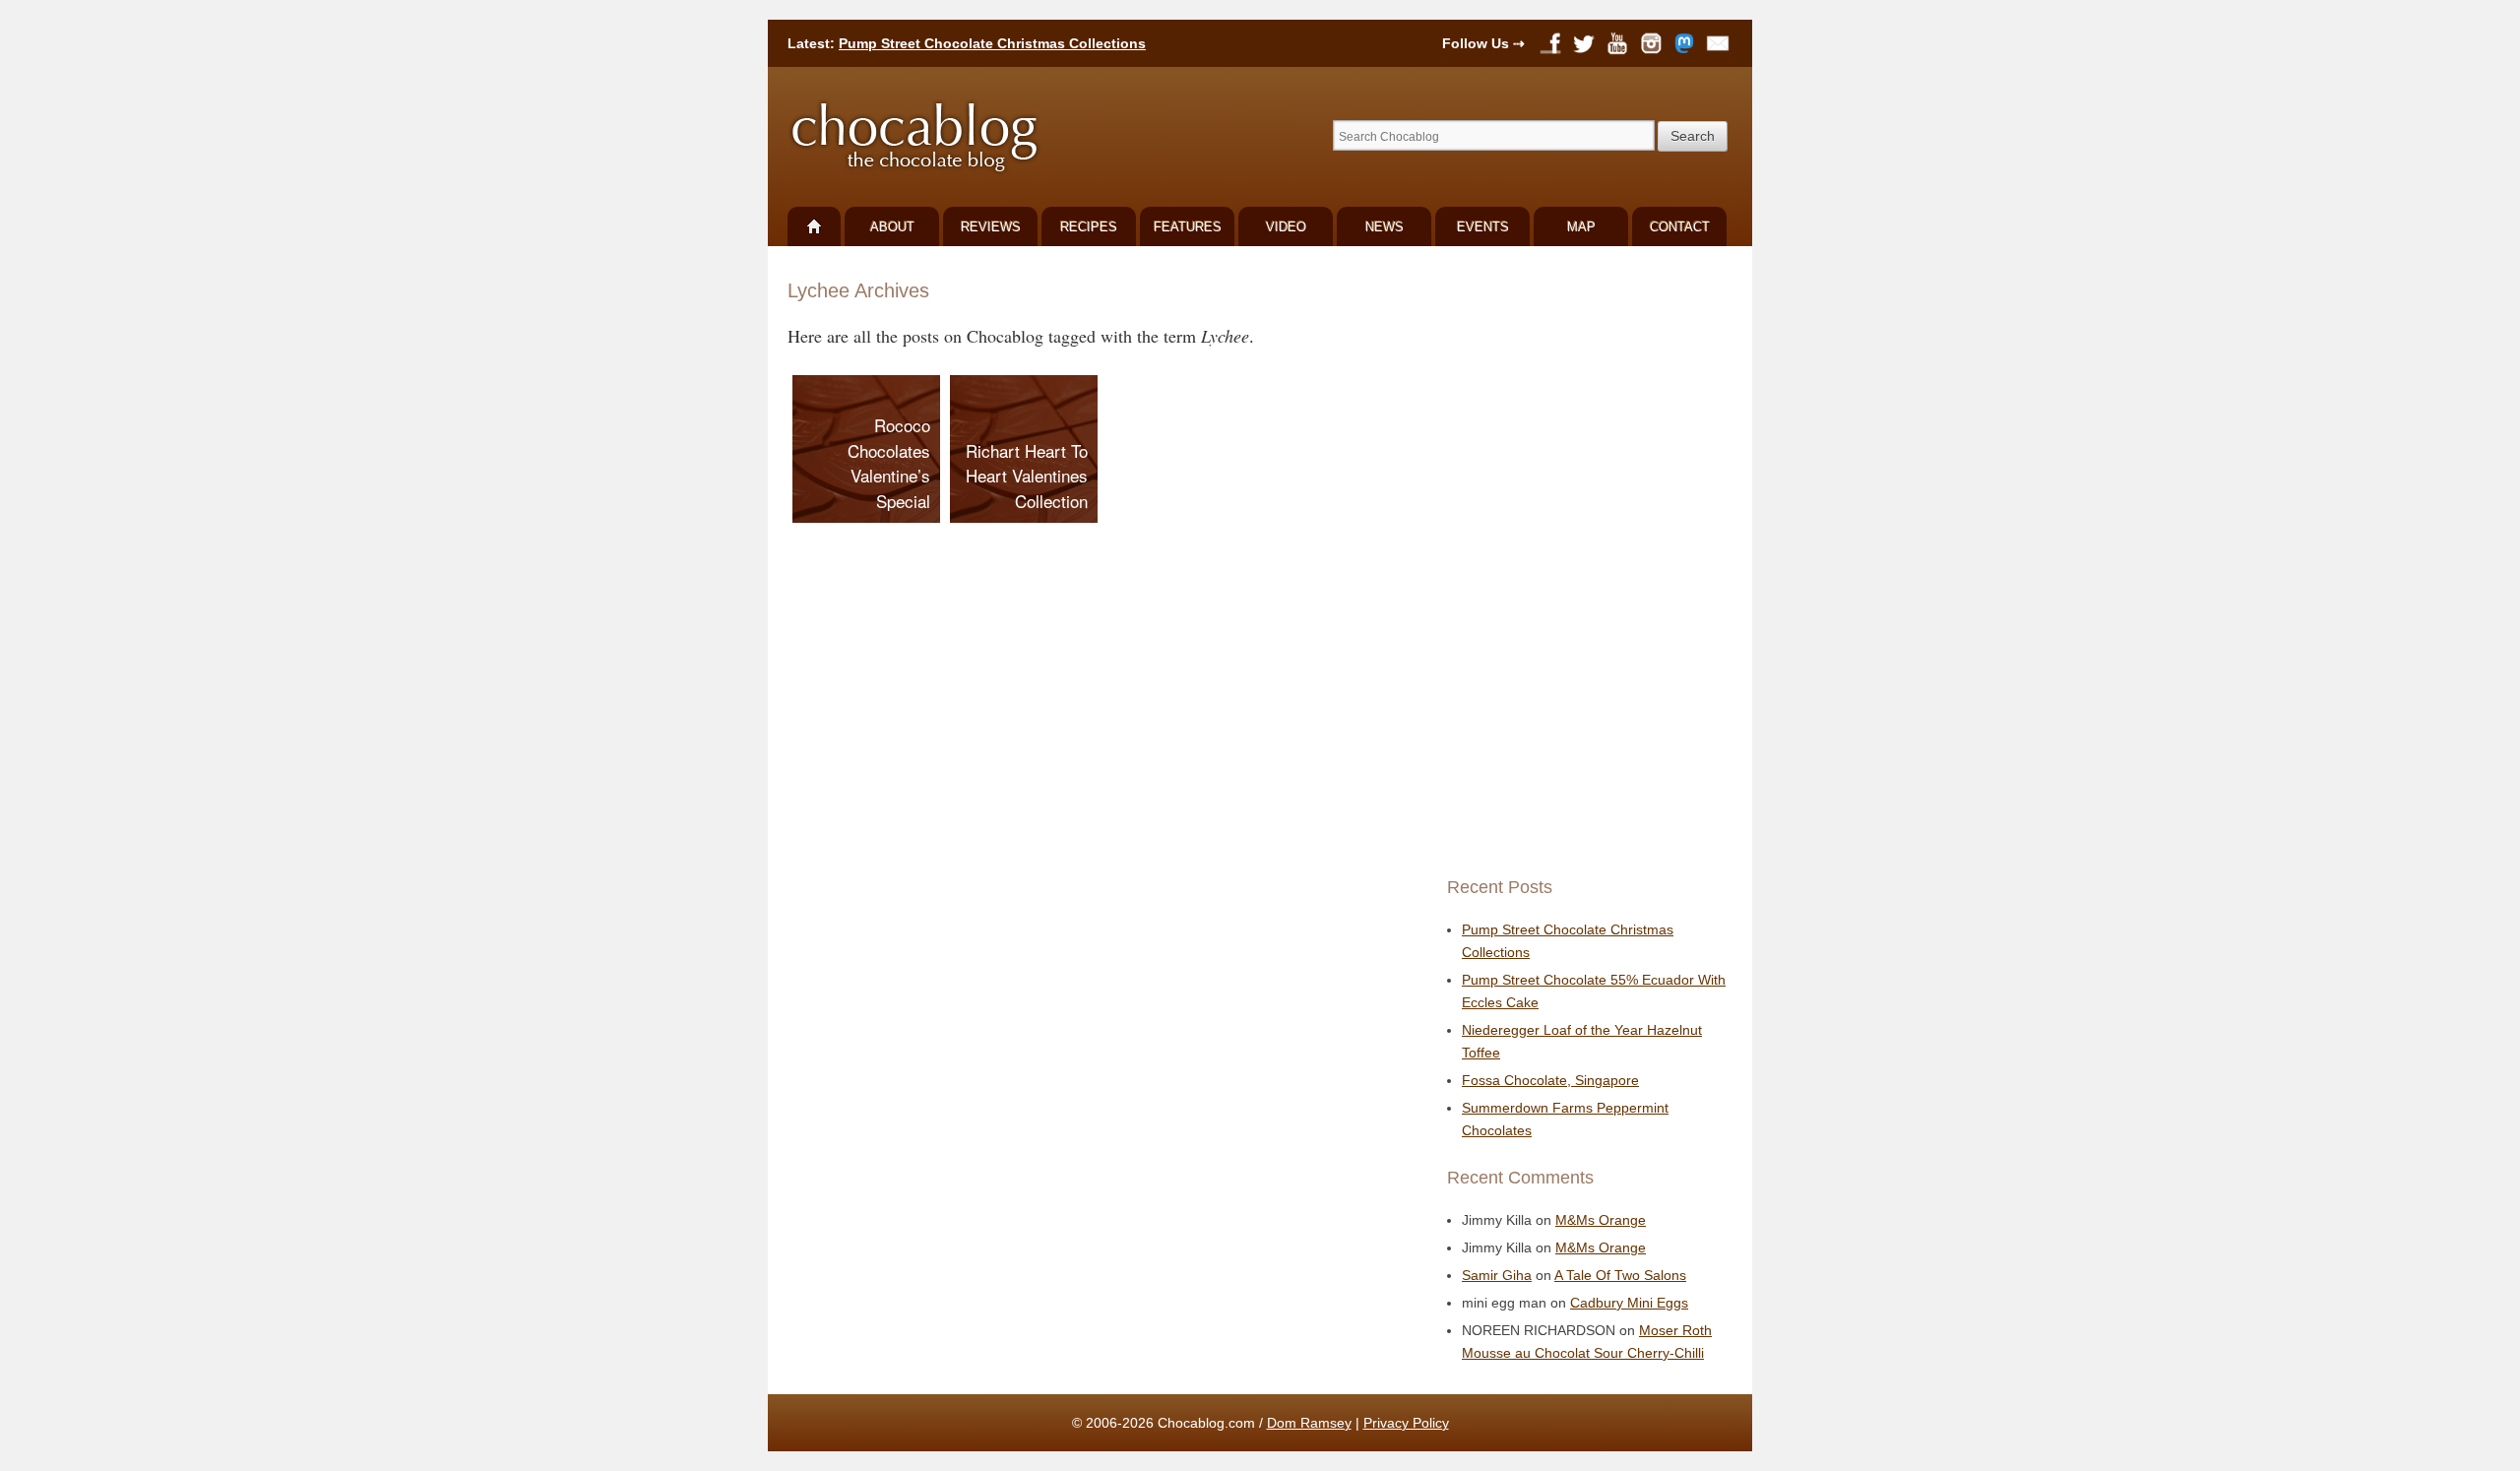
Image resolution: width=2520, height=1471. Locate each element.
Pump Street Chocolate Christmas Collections (992, 43)
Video (1286, 227)
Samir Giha (1497, 1275)
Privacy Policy (1406, 1423)
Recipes (1089, 227)
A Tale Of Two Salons (1620, 1275)
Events (1483, 227)
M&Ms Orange (1601, 1220)
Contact (1680, 227)
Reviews (991, 227)
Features (1188, 227)
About (892, 227)
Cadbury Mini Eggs (1629, 1303)
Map (1581, 227)
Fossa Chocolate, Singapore (1550, 1080)
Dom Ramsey (1309, 1423)
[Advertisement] (1585, 561)
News (1385, 227)
